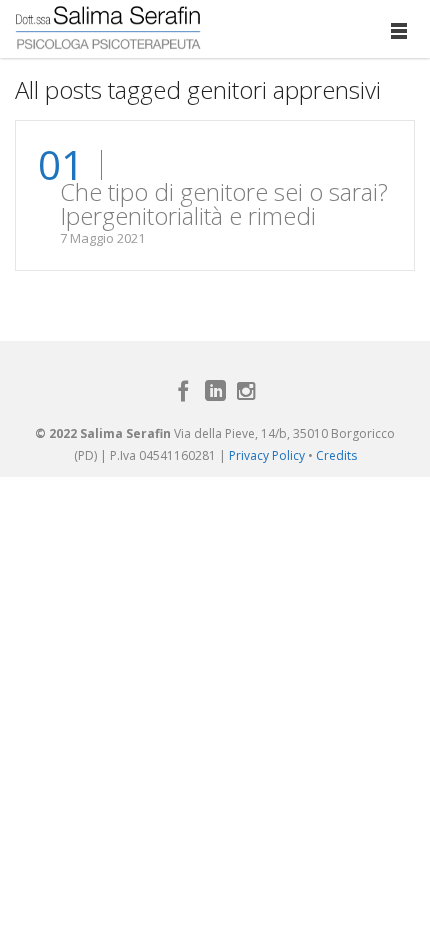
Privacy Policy (267, 455)
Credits (336, 455)
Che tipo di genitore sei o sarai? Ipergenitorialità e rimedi (224, 203)
